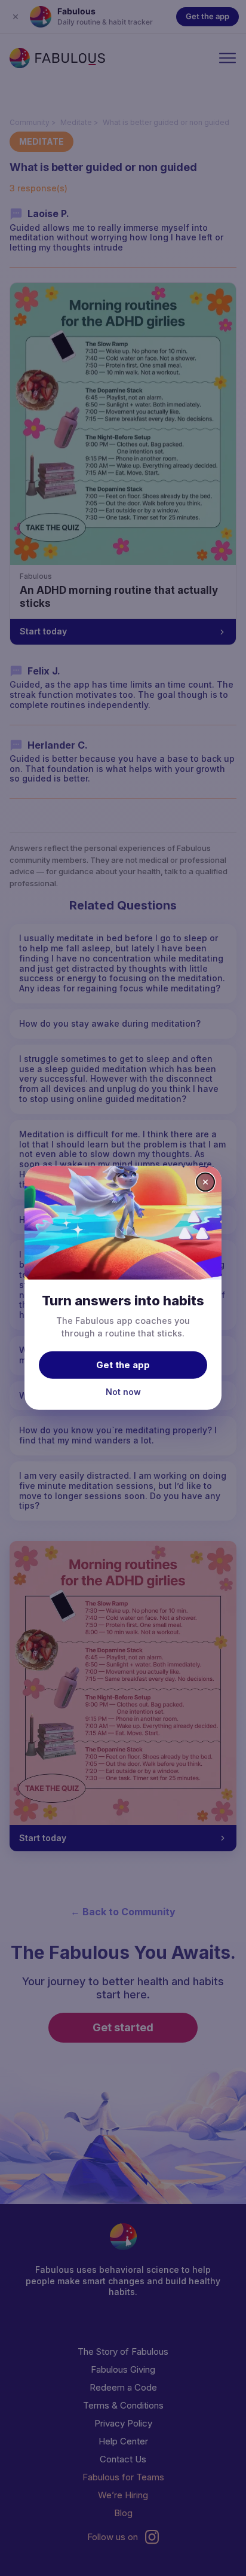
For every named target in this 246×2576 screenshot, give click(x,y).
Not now (123, 1391)
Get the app (123, 1364)
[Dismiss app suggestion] (205, 1182)
